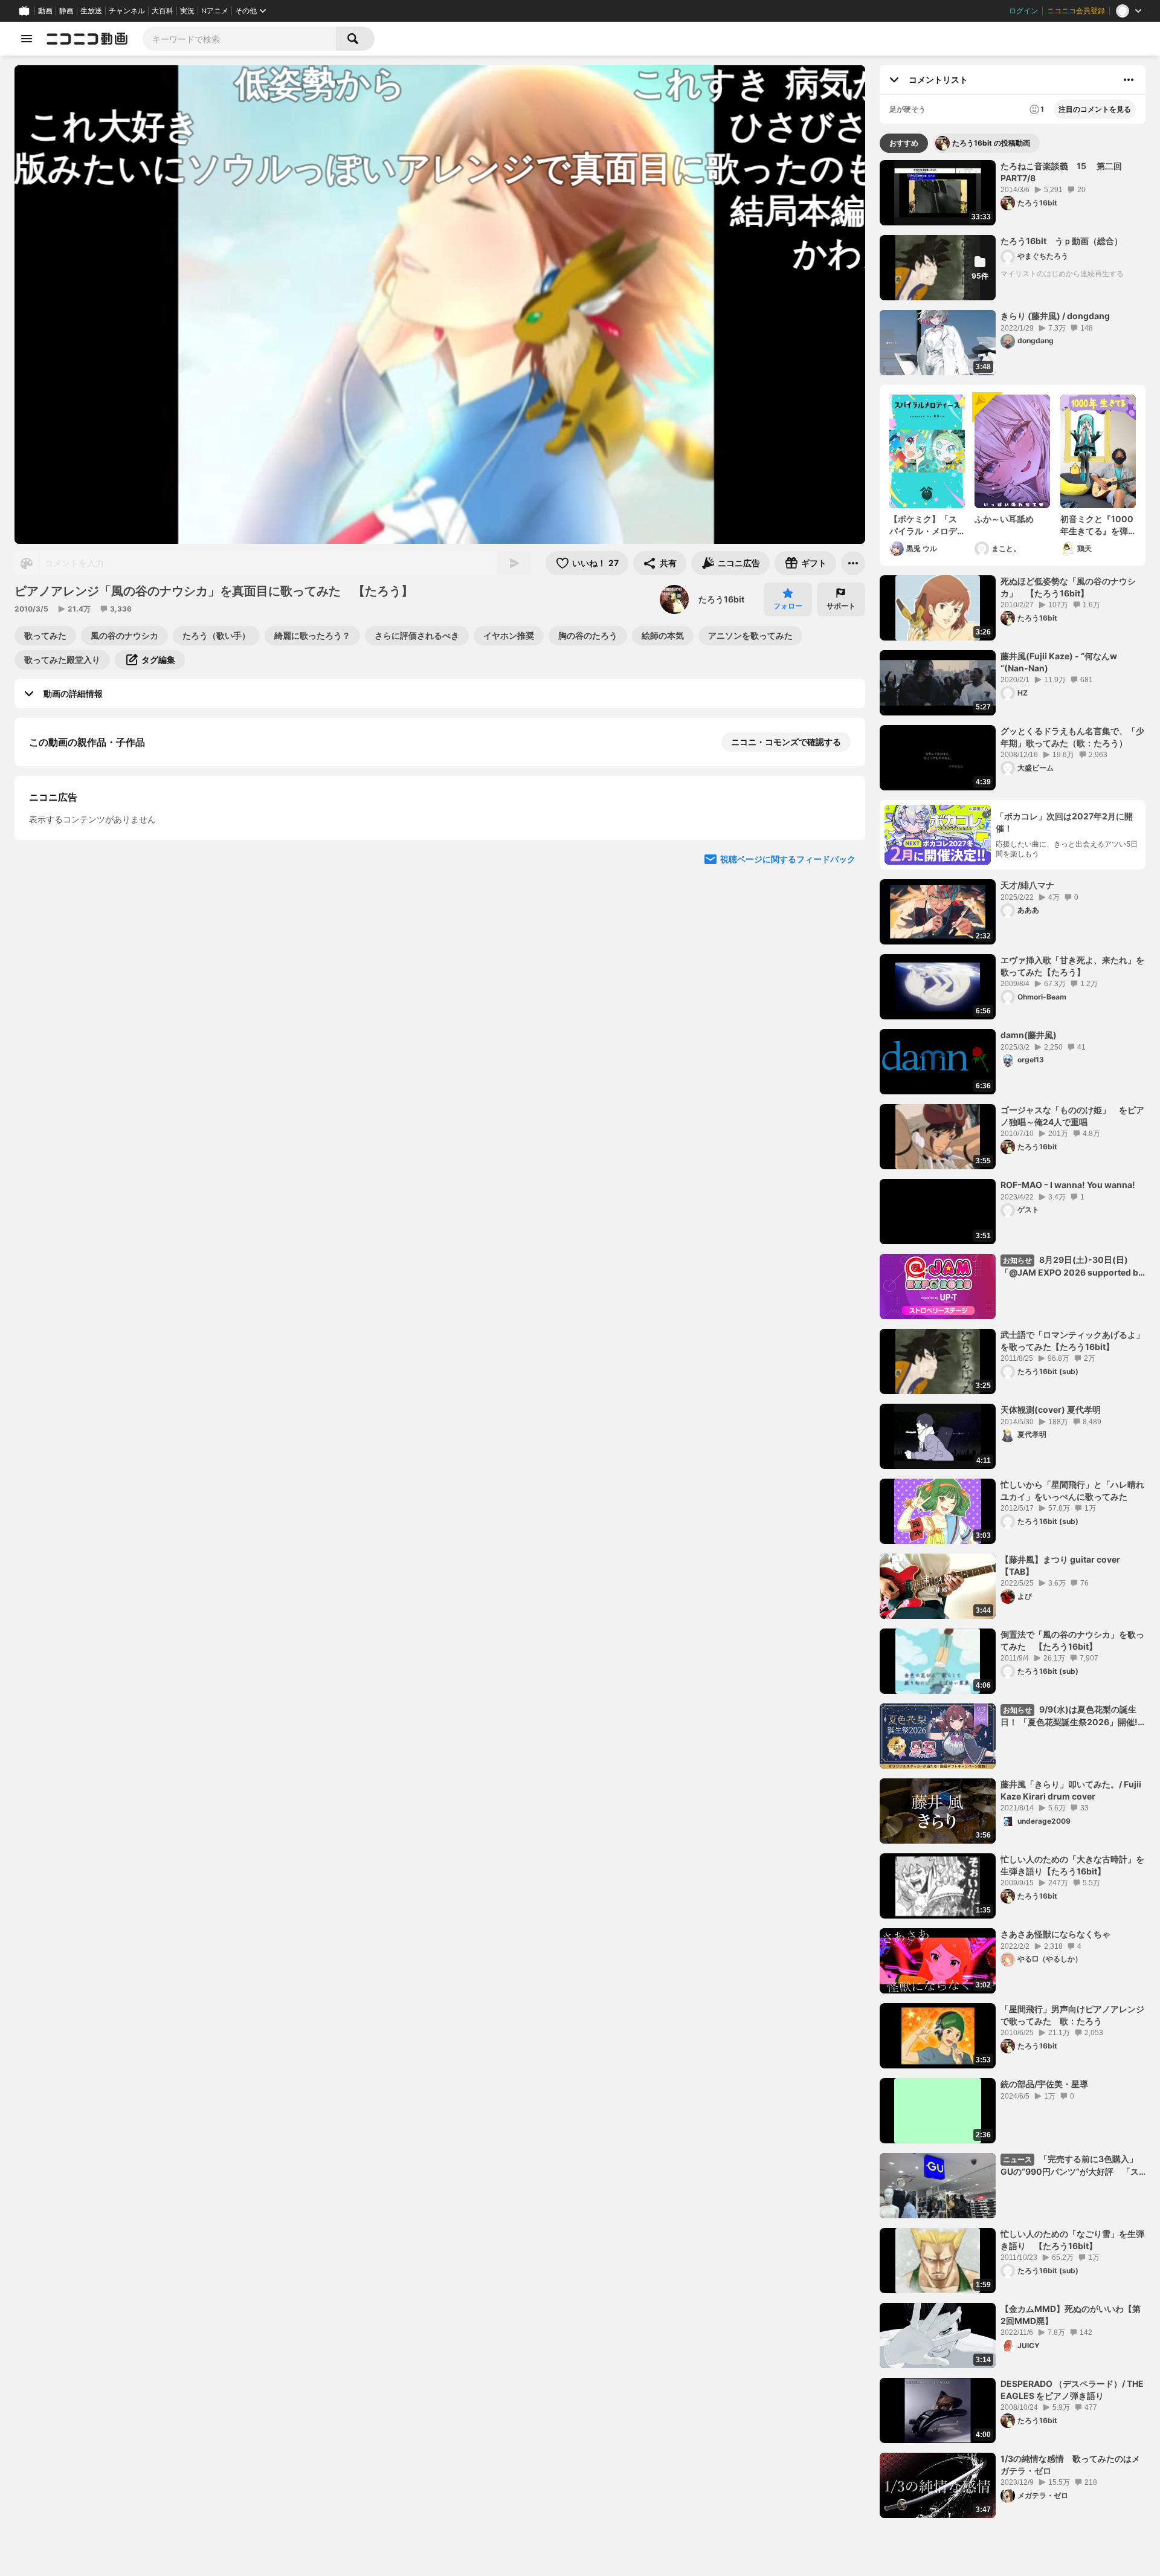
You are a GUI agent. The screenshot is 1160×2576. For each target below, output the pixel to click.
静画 (66, 11)
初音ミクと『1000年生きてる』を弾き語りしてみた (1097, 525)
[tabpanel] (1013, 1339)
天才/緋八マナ (1027, 885)
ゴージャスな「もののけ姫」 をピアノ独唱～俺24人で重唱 (1072, 1116)
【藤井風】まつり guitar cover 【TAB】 (1060, 1565)
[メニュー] (853, 563)
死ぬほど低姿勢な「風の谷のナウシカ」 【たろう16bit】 (1068, 587)
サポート (841, 606)
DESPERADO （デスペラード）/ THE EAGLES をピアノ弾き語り (1072, 2390)
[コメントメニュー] (1129, 80)
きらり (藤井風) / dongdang (1055, 316)
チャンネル (127, 11)
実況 (187, 11)
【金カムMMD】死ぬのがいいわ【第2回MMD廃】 (1071, 2315)
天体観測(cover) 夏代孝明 (1051, 1409)
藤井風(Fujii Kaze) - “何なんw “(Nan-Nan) (1059, 662)
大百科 (163, 11)
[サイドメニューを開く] (27, 39)
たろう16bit (721, 599)
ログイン (1023, 11)
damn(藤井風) (1029, 1035)
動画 (45, 11)
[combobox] (239, 39)
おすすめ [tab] (904, 143)
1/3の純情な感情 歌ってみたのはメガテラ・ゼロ (1070, 2465)
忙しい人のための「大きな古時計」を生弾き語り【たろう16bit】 (1072, 1865)
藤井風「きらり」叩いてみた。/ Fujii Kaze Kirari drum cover (1071, 1790)
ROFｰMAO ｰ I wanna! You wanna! (1068, 1185)
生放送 (91, 11)
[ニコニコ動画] (87, 39)
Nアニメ (215, 11)
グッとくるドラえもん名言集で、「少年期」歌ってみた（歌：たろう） (1072, 737)
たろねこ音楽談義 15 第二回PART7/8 (1061, 172)
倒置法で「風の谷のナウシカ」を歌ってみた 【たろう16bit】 (1072, 1640)
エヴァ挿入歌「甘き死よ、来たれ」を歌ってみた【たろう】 (1072, 966)
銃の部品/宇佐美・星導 (1044, 2084)
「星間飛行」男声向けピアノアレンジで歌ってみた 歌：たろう (1072, 2015)
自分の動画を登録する (98, 867)
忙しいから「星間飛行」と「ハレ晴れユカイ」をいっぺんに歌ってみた (1072, 1490)
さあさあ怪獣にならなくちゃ (1055, 1934)
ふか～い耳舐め (1004, 519)
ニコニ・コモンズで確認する (786, 742)
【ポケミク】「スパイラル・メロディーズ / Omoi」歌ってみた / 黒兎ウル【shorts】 (926, 525)
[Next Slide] (841, 979)
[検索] (355, 39)
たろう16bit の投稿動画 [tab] (991, 143)
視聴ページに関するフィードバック (788, 1094)
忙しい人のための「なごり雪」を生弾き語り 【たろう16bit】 (1072, 2240)
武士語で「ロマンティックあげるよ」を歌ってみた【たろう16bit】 (1072, 1341)
